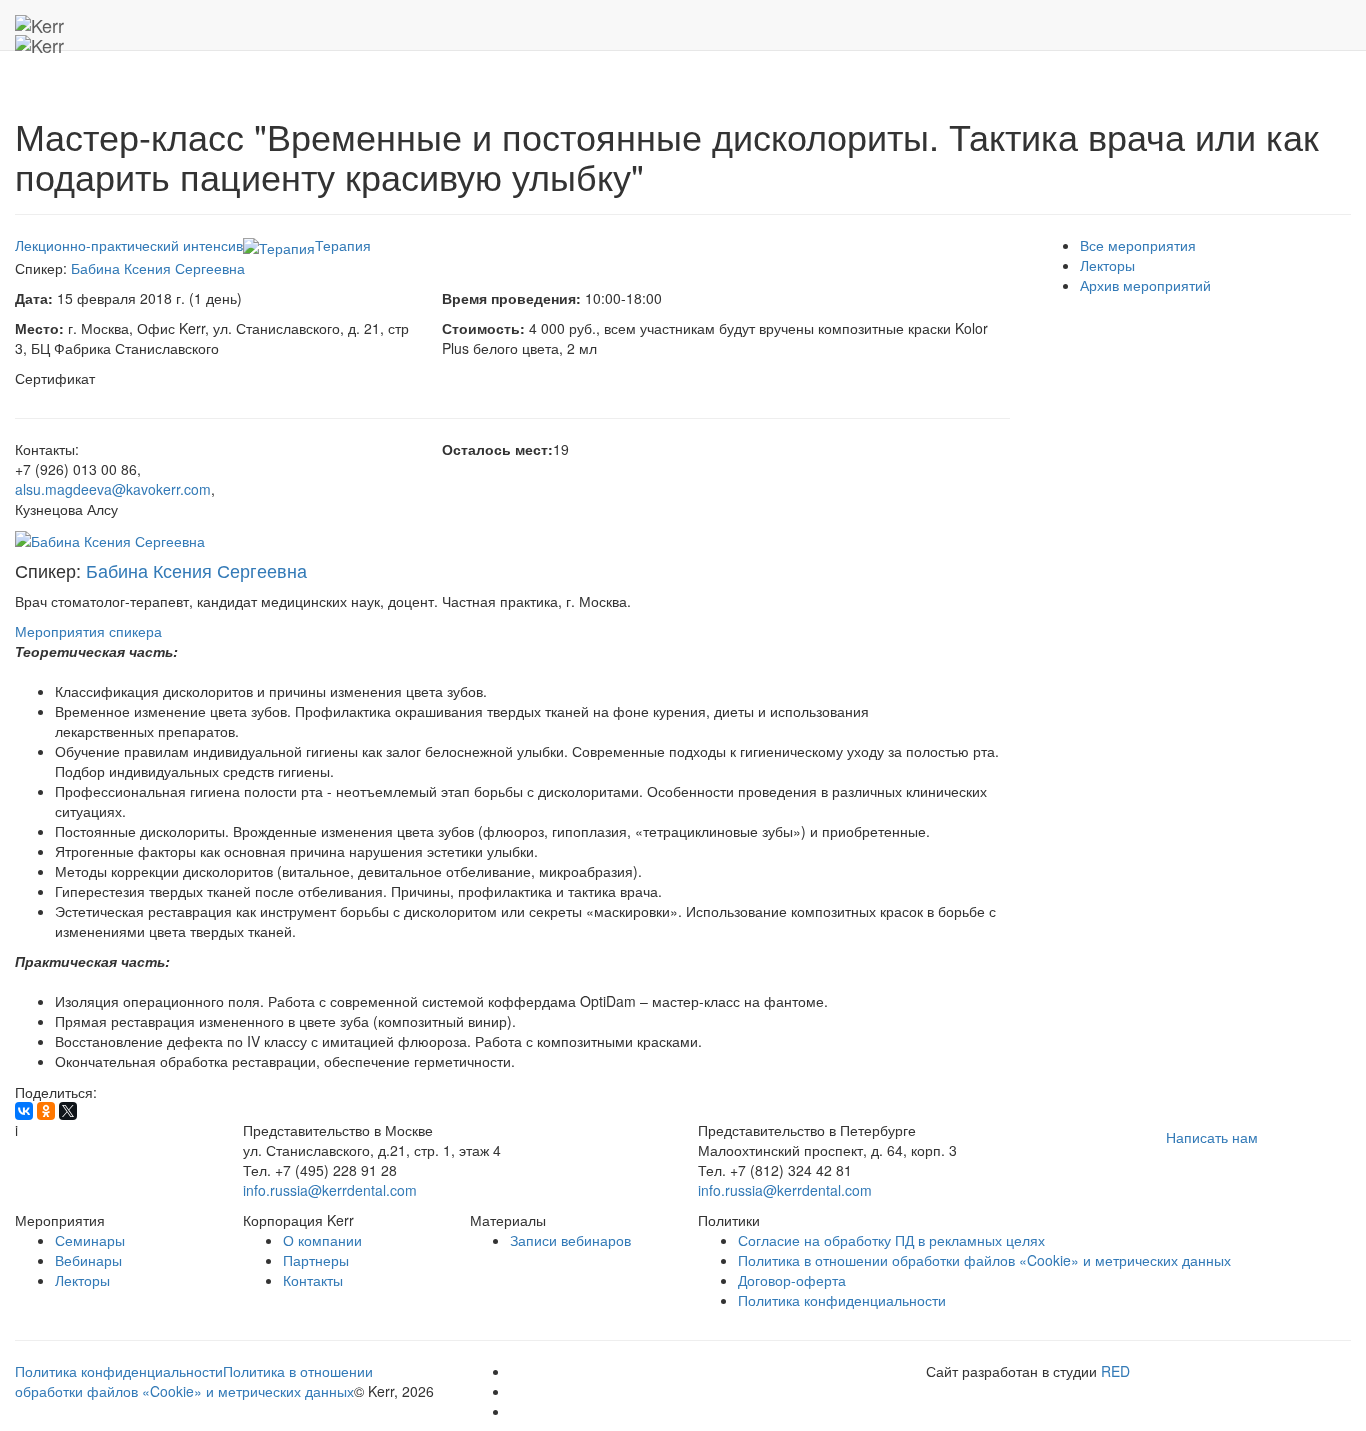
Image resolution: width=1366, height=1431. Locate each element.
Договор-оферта (792, 1280)
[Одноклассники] (46, 1111)
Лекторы (1107, 265)
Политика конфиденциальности (842, 1300)
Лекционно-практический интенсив (129, 245)
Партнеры (316, 1260)
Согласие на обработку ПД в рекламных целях (891, 1240)
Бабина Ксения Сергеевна (158, 268)
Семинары (90, 1240)
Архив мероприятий (1145, 285)
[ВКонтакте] (24, 1111)
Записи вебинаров (570, 1240)
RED (1115, 1371)
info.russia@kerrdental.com (330, 1190)
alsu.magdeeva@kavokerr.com (113, 489)
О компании (322, 1240)
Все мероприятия (1138, 245)
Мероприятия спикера (88, 631)
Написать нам (1212, 1137)
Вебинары (88, 1260)
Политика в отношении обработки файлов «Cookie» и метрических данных (984, 1260)
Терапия (343, 245)
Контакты (313, 1280)
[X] (68, 1111)
